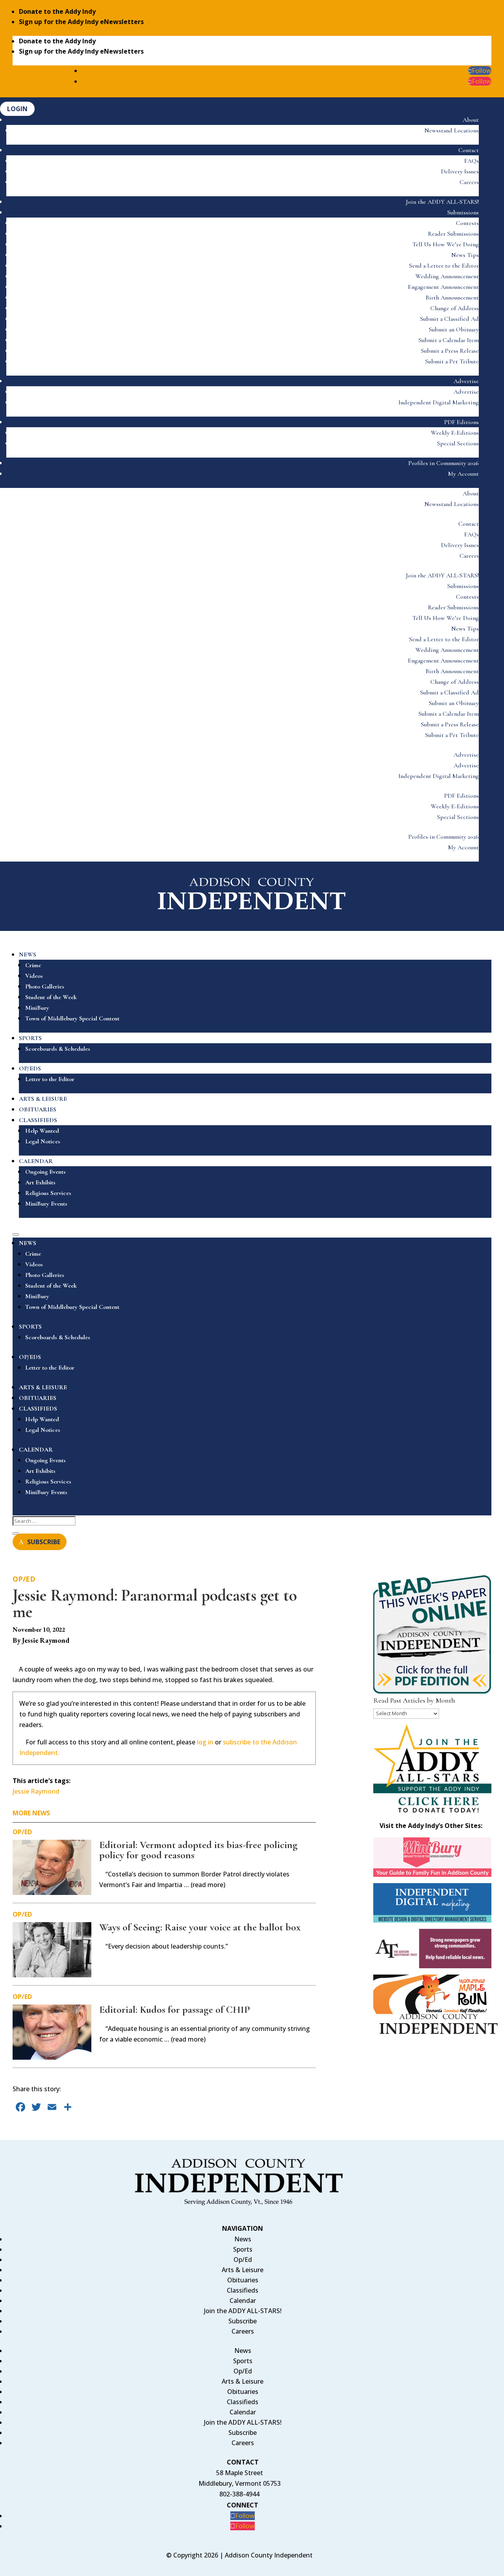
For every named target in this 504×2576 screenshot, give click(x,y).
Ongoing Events (45, 1172)
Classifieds (243, 2290)
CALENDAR (36, 1161)
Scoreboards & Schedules (58, 1049)
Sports (243, 2249)
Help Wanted (42, 1131)
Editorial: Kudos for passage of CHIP (175, 2009)
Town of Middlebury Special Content (72, 1018)
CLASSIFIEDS (38, 1120)
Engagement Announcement (443, 287)
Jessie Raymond (36, 1791)
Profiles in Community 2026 (444, 463)
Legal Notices (43, 1141)
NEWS (28, 955)
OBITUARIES (38, 1109)
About (471, 120)
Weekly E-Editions (455, 433)
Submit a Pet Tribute (452, 361)
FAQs (472, 161)
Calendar (243, 2301)
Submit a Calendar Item (449, 340)
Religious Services (48, 1193)
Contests (467, 223)
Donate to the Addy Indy (57, 11)
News (243, 2239)
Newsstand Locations (452, 130)
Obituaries (243, 2280)
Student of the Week (51, 997)
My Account (463, 474)
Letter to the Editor (50, 1079)
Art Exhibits (40, 1182)
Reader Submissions (453, 234)
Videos (34, 976)
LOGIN (17, 109)
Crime (33, 965)
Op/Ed (24, 1579)
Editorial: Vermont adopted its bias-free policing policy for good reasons (198, 1850)
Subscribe (243, 2321)
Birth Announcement (452, 298)
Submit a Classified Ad (449, 319)
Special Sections (458, 443)
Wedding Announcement (447, 276)
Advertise (466, 381)
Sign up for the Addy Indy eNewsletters (81, 22)
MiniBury (37, 1008)
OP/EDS (30, 1068)
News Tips (465, 255)
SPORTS (30, 1038)
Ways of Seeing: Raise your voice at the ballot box (200, 1927)
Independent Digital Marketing (439, 402)
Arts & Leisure (243, 2270)
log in (205, 1742)
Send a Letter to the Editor (444, 266)
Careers (469, 182)
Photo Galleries (45, 986)
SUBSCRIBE (44, 1542)
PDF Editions (461, 422)
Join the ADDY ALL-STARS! (442, 202)
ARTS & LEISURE (43, 1099)
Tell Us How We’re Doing (446, 244)
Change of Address (455, 308)
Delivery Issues (460, 171)
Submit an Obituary (454, 329)
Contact (469, 150)
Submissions (463, 212)
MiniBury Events (46, 1204)
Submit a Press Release (450, 351)
